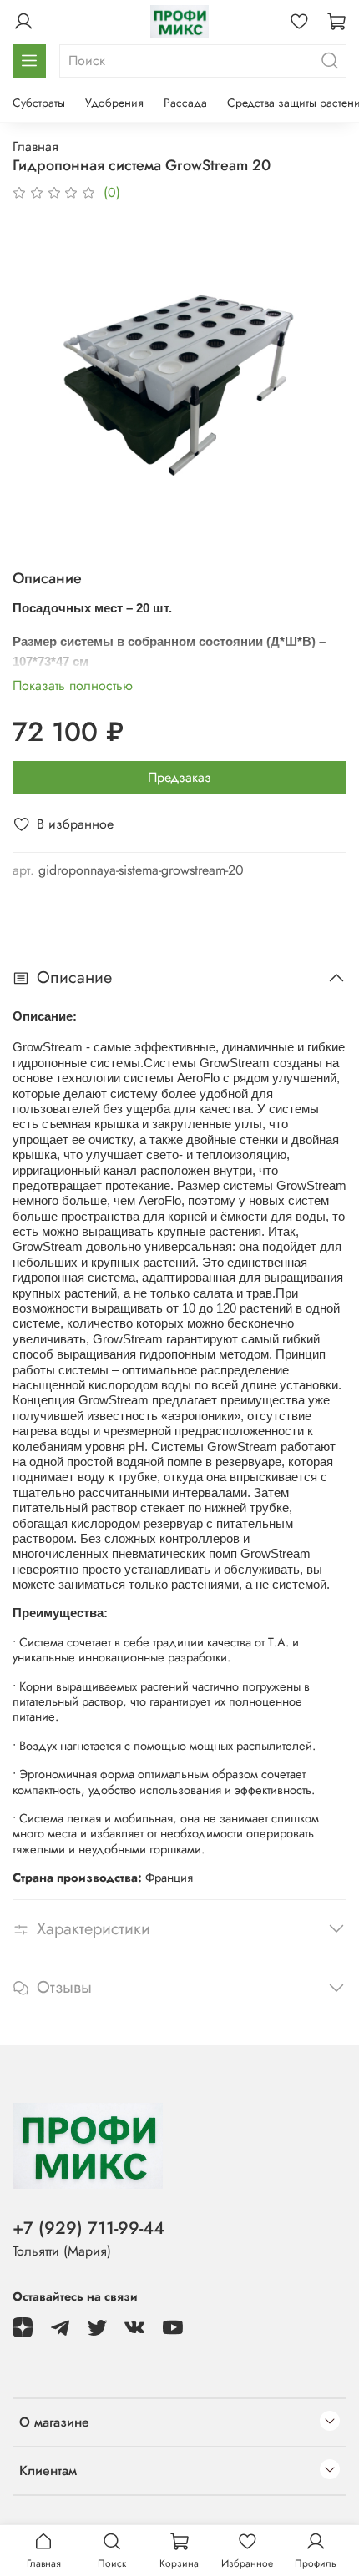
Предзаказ (179, 777)
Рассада (185, 103)
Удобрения (114, 103)
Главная (35, 146)
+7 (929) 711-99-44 (88, 2228)
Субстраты (39, 103)
